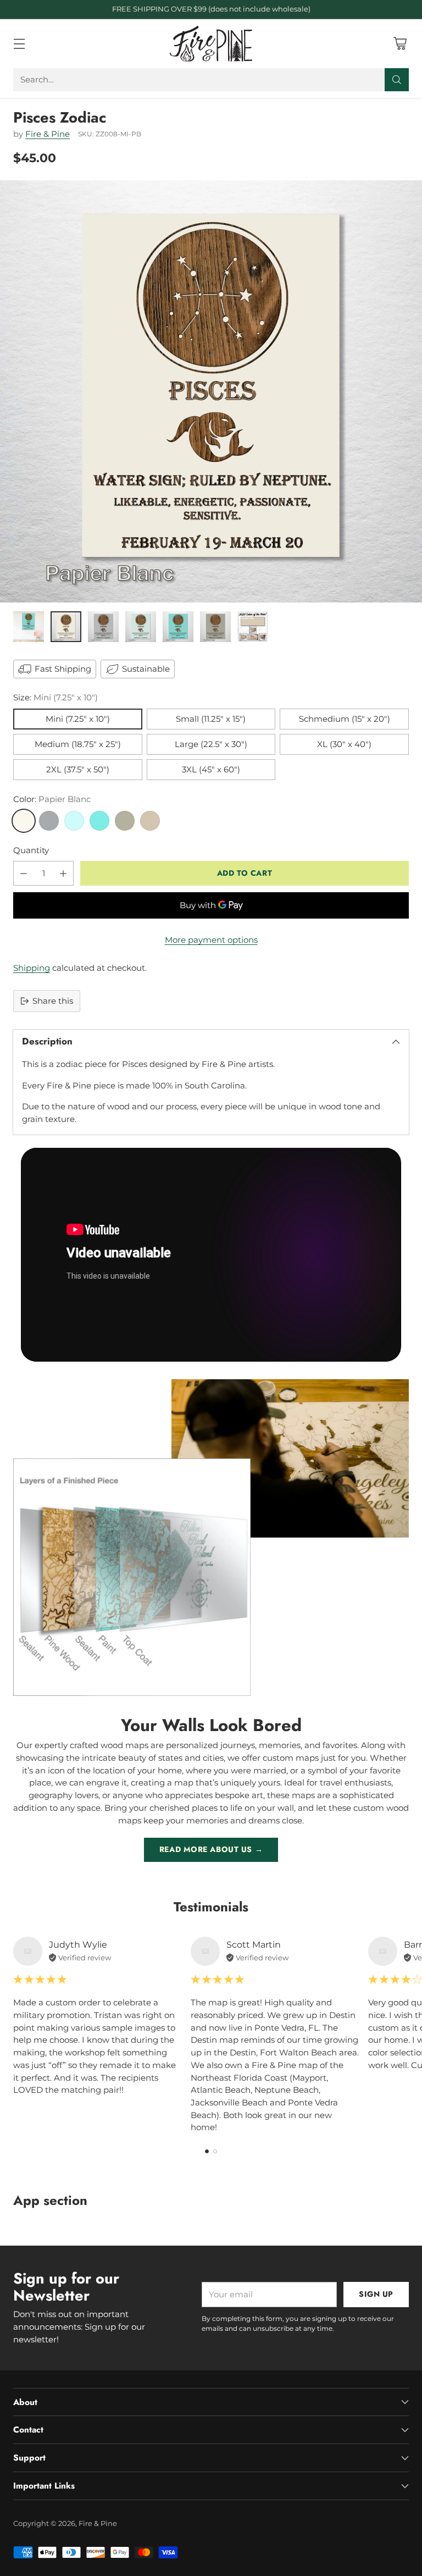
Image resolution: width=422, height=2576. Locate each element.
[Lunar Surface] (49, 821)
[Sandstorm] (150, 821)
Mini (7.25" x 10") (78, 719)
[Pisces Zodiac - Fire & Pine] (211, 391)
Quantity (31, 850)
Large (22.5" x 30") (211, 744)
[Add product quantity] (63, 873)
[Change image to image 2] (66, 627)
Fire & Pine (48, 134)
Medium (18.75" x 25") (78, 744)
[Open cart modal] (400, 44)
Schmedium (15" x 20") (345, 719)
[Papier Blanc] (24, 821)
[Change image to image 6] (215, 627)
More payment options (211, 940)
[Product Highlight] (211, 1255)
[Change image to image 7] (253, 627)
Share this (53, 1001)
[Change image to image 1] (29, 627)
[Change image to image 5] (178, 627)
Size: (55, 697)
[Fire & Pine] (211, 44)
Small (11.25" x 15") (211, 719)
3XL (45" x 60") (211, 769)
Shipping (32, 968)
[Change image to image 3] (103, 627)
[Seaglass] (74, 821)
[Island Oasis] (99, 821)
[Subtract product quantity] (24, 873)
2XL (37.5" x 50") (78, 769)
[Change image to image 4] (141, 627)
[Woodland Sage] (125, 821)
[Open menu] (19, 44)
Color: (52, 799)
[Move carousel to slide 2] (215, 2151)
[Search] (397, 80)
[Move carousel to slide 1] (207, 2151)
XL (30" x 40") (344, 744)
